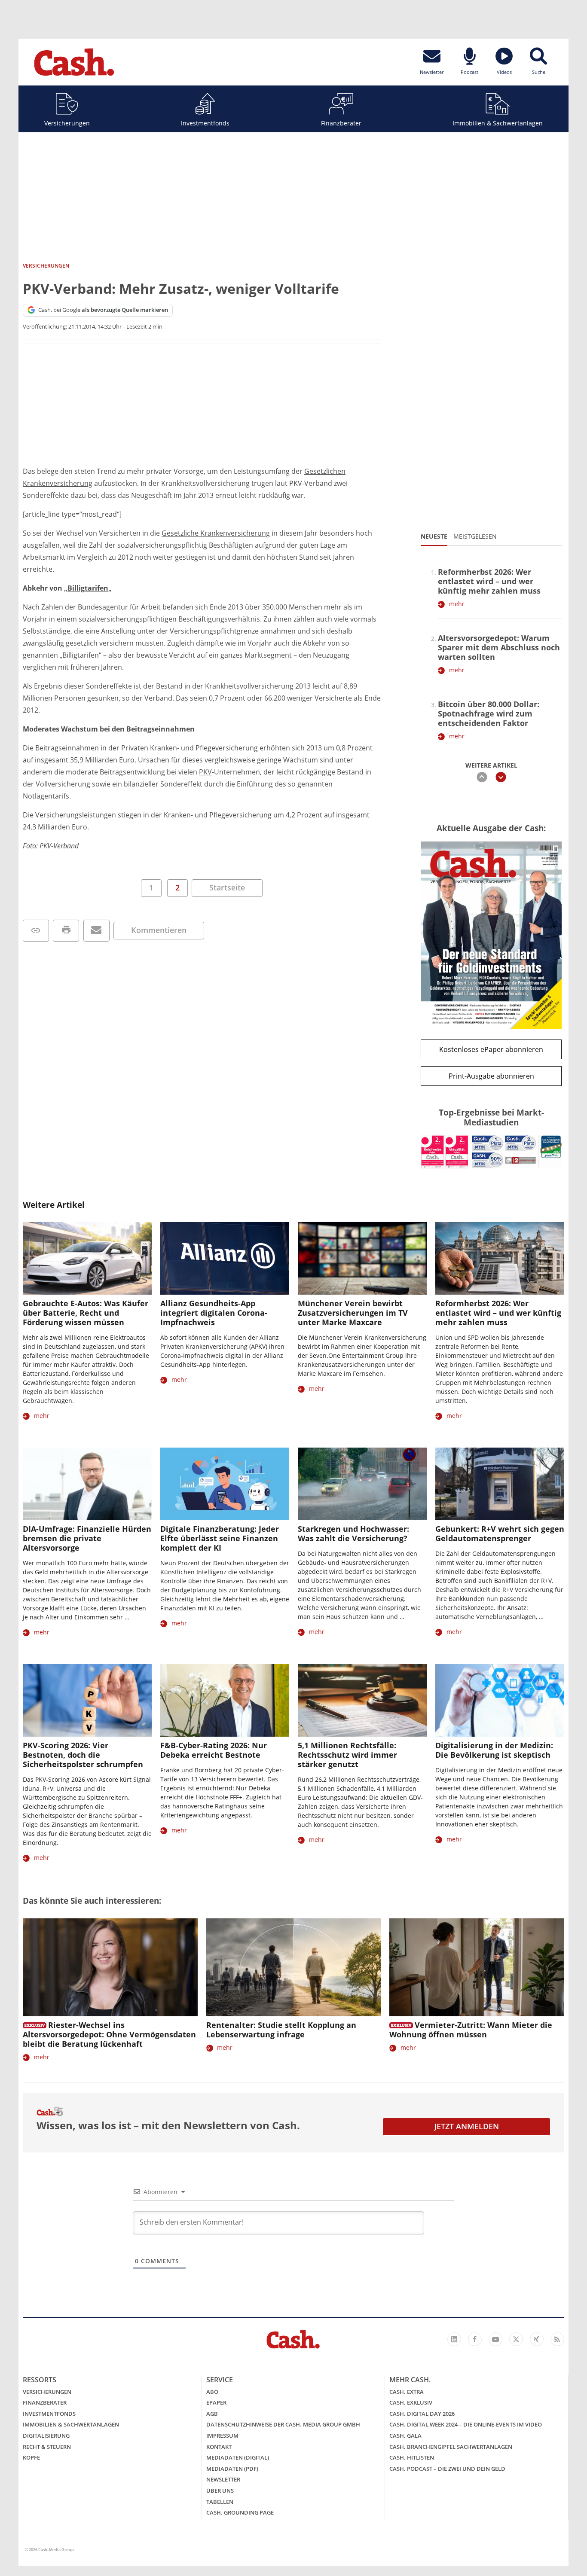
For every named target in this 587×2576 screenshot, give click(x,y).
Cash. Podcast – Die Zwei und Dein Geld (447, 2469)
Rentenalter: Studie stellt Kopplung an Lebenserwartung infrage (281, 2030)
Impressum (222, 2436)
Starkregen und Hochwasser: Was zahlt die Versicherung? (353, 1533)
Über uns (220, 2491)
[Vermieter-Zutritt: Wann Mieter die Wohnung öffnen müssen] (477, 1968)
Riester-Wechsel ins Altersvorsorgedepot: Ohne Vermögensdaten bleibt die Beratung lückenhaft (109, 2034)
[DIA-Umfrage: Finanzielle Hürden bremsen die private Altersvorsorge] (87, 1484)
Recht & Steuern (47, 2447)
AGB (212, 2414)
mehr (457, 604)
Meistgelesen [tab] (475, 536)
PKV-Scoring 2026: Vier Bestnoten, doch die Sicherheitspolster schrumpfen (83, 1755)
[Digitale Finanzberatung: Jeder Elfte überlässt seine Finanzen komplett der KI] (225, 1484)
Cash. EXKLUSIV (411, 2402)
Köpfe (31, 2457)
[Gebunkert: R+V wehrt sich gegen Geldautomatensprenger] (500, 1484)
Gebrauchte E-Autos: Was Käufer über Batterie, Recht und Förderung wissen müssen (86, 1313)
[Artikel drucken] (66, 931)
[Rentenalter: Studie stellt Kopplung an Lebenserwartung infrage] (294, 1968)
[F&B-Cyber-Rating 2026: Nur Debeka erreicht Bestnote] (225, 1700)
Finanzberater (341, 123)
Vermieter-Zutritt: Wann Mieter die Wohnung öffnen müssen (471, 2030)
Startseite (227, 887)
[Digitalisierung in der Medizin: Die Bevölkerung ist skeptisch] (500, 1700)
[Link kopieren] (36, 931)
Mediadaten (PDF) (232, 2469)
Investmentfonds (205, 123)
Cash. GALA (405, 2436)
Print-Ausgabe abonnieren (491, 1076)
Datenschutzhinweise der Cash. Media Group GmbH (283, 2424)
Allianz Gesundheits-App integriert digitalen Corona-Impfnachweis (214, 1313)
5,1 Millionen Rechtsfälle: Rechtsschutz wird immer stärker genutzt (347, 1755)
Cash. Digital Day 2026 (422, 2414)
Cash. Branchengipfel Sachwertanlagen (451, 2447)
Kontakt (219, 2447)
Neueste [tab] (434, 536)
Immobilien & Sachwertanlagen (498, 123)
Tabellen (220, 2502)
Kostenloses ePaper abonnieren (491, 1049)
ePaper (216, 2402)
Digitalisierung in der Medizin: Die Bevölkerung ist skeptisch (494, 1750)
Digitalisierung (46, 2436)
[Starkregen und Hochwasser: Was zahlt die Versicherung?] (362, 1484)
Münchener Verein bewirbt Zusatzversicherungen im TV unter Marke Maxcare (353, 1313)
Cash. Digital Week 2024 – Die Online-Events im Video (466, 2424)
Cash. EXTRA (407, 2392)
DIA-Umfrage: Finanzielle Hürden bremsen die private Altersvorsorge (87, 1538)
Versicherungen (67, 123)
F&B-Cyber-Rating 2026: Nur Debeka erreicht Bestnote (214, 1750)
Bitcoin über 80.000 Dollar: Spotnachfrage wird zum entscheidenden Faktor (489, 713)
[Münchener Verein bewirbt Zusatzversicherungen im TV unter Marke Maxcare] (362, 1258)
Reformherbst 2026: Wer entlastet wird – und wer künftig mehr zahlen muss (489, 581)
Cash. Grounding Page (240, 2512)
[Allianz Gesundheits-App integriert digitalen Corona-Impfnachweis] (225, 1258)
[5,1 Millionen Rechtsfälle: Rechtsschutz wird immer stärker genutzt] (362, 1700)
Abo (212, 2392)
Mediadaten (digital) (238, 2457)
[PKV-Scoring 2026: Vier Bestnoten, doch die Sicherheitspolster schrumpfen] (87, 1700)
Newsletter (223, 2479)
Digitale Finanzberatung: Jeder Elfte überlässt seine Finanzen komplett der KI (220, 1538)
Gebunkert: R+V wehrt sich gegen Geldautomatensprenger (500, 1533)
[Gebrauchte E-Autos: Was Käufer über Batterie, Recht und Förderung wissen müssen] (87, 1258)
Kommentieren (159, 930)
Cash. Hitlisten (412, 2457)
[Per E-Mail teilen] (96, 931)
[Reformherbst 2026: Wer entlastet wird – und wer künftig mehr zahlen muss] (500, 1258)
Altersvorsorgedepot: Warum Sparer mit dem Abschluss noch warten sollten (499, 647)
